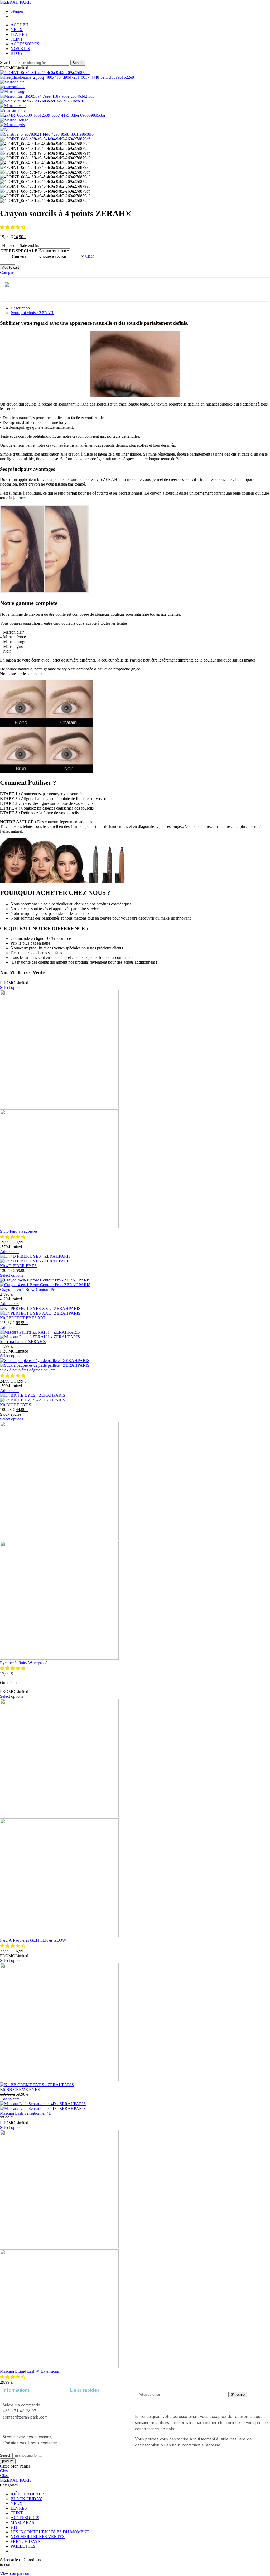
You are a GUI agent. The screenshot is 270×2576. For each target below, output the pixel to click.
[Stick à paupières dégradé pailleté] (135, 1363)
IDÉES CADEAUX (28, 2494)
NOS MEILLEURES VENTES (38, 2537)
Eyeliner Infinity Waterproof (23, 1663)
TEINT (17, 39)
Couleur (19, 256)
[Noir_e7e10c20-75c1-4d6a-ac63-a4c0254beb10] (42, 101)
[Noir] (6, 129)
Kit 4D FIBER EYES (18, 1266)
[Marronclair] (12, 82)
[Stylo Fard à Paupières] (135, 1109)
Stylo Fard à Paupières (19, 1231)
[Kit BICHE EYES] (135, 1398)
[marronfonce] (13, 87)
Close (5, 2466)
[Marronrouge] (13, 92)
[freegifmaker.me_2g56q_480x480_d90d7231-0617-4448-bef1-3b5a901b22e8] (67, 77)
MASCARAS (22, 2522)
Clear (89, 256)
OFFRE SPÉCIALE (19, 251)
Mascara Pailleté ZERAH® (23, 1342)
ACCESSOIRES (25, 44)
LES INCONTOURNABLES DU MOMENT (50, 2532)
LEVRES (19, 34)
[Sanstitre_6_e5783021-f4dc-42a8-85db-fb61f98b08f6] (47, 134)
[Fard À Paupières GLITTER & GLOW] (135, 1818)
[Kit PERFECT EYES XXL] (135, 1311)
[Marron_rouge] (14, 120)
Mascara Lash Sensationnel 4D (26, 2113)
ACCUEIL (20, 25)
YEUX (17, 30)
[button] (13, 227)
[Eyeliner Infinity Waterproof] (135, 1541)
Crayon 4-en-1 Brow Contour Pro (28, 1289)
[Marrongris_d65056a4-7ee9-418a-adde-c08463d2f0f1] (47, 96)
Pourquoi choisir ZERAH (32, 313)
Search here (10, 63)
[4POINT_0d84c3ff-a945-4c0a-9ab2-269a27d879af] (45, 73)
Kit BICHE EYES (16, 1405)
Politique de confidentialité (201, 2429)
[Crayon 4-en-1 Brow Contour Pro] (135, 1282)
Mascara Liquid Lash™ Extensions (29, 2371)
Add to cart (11, 267)
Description (20, 308)
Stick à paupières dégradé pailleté (28, 1370)
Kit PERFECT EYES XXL (23, 1318)
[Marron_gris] (12, 125)
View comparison (15, 2573)
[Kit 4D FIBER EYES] (135, 1259)
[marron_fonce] (14, 110)
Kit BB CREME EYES (20, 2089)
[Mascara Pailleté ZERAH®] (135, 1335)
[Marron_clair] (13, 106)
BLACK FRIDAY (26, 2499)
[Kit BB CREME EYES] (135, 2025)
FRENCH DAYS (25, 2541)
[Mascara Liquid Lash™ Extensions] (135, 2249)
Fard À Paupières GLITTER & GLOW (33, 1940)
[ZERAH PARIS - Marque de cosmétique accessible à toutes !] (16, 2)
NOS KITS (20, 49)
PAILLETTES (23, 2546)
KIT (14, 2527)
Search (78, 63)
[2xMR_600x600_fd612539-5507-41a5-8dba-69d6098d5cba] (52, 115)
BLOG (16, 53)
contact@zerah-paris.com (244, 2445)
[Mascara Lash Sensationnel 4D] (135, 2106)
